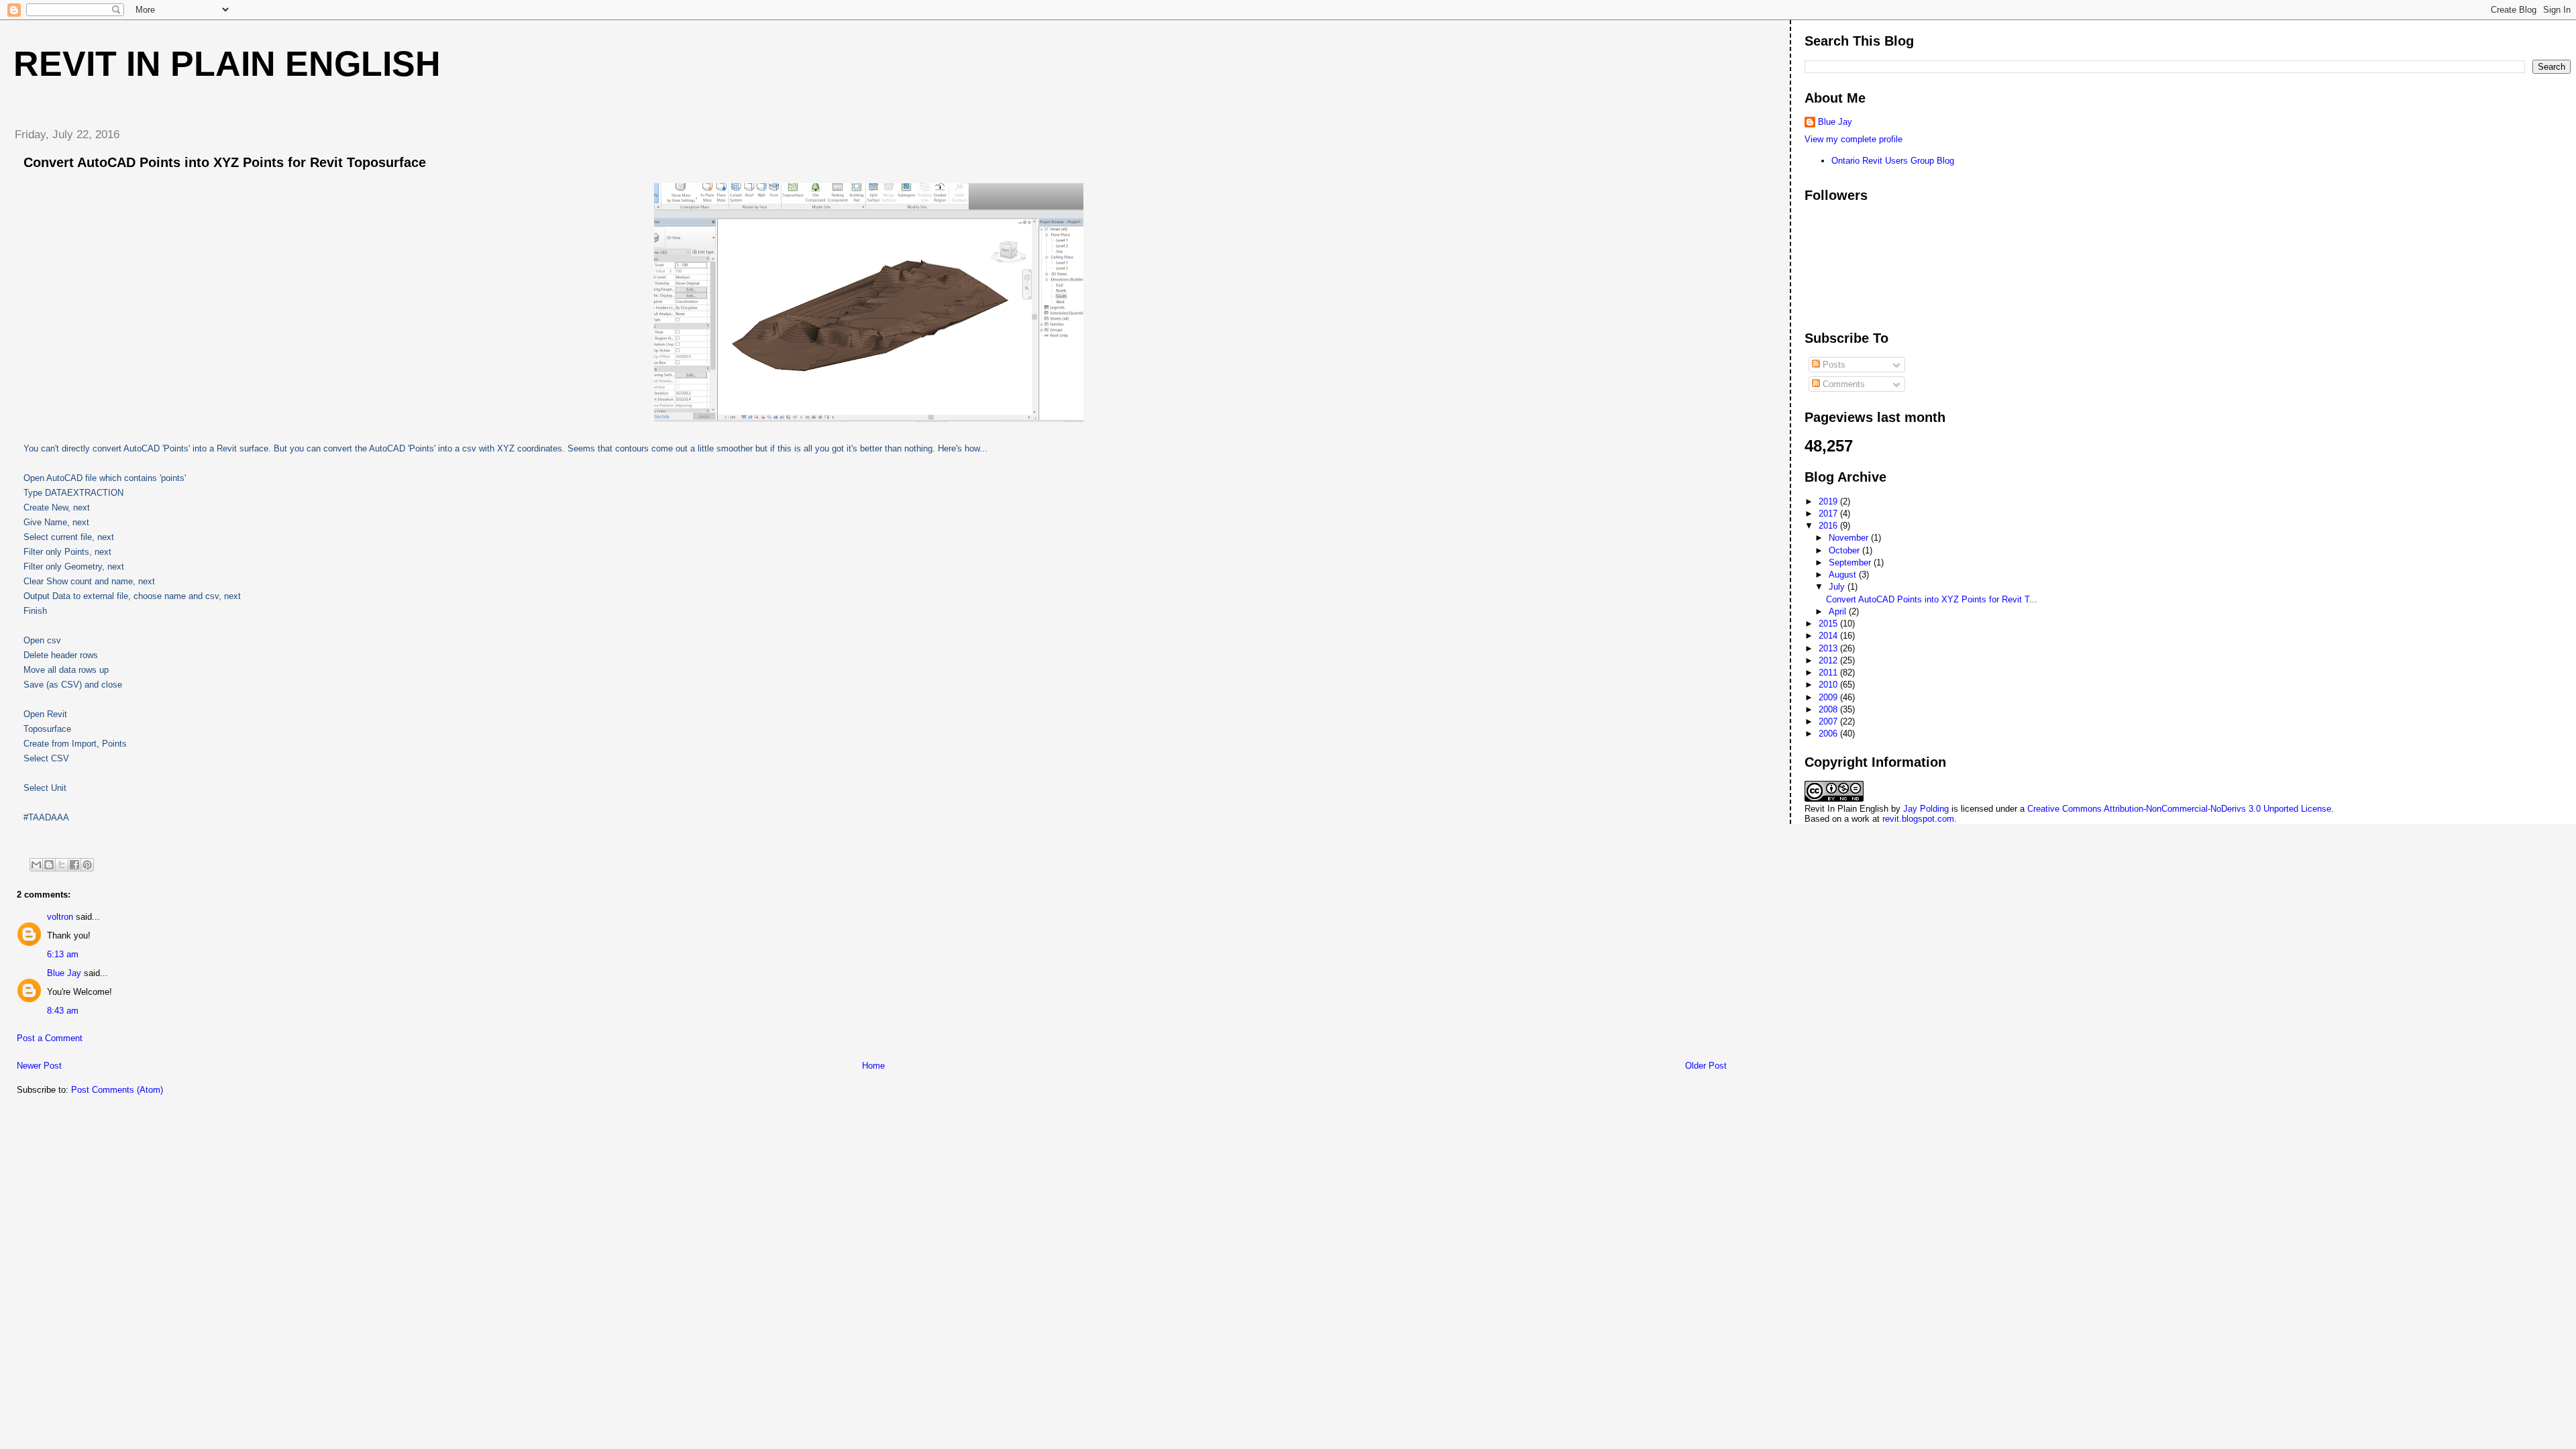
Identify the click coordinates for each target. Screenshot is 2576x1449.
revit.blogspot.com (1918, 819)
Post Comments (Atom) (117, 1090)
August (1844, 575)
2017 (1829, 514)
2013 (1829, 648)
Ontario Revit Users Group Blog (1893, 161)
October (1845, 550)
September (1851, 562)
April (1839, 611)
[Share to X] (62, 865)
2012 (1829, 660)
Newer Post (39, 1066)
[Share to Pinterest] (87, 865)
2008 (1829, 709)
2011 (1829, 673)
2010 (1829, 685)
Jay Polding (1926, 809)
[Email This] (36, 865)
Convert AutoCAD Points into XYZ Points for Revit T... (1932, 599)
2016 (1829, 526)
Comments (1842, 384)
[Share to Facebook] (74, 865)
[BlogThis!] (49, 865)
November (1850, 538)
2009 (1829, 697)
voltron (60, 917)
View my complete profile (1854, 139)
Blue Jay (64, 973)
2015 (1829, 624)
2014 (1829, 636)
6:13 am (63, 954)
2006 (1829, 734)
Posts (1833, 365)
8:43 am (63, 1011)
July (1838, 587)
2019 (1829, 501)
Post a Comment (50, 1038)
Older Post (1706, 1066)
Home (873, 1066)
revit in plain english (227, 64)
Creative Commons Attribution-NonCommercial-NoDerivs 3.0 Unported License (2179, 809)
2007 (1829, 721)
